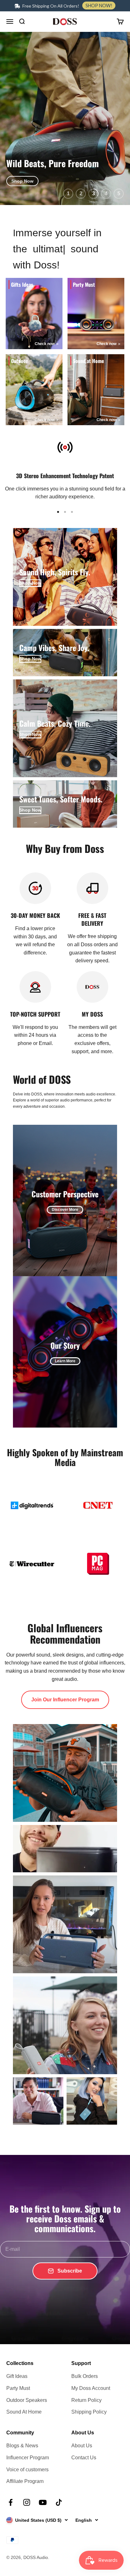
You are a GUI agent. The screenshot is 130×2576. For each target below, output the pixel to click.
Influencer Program (28, 2458)
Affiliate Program (25, 2481)
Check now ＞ (47, 344)
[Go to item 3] (72, 512)
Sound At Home (24, 2412)
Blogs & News (22, 2446)
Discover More (65, 1210)
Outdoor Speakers (27, 2400)
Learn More (65, 1361)
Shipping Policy (89, 2412)
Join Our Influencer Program (65, 1700)
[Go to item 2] (65, 512)
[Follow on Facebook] (11, 2502)
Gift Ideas (17, 2376)
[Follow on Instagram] (27, 2502)
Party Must (18, 2388)
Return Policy (86, 2400)
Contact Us (84, 2458)
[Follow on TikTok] (59, 2502)
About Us (82, 2446)
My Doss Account (91, 2388)
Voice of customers (27, 2470)
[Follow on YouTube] (43, 2502)
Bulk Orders (85, 2376)
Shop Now (22, 181)
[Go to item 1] (58, 512)
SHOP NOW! (99, 6)
